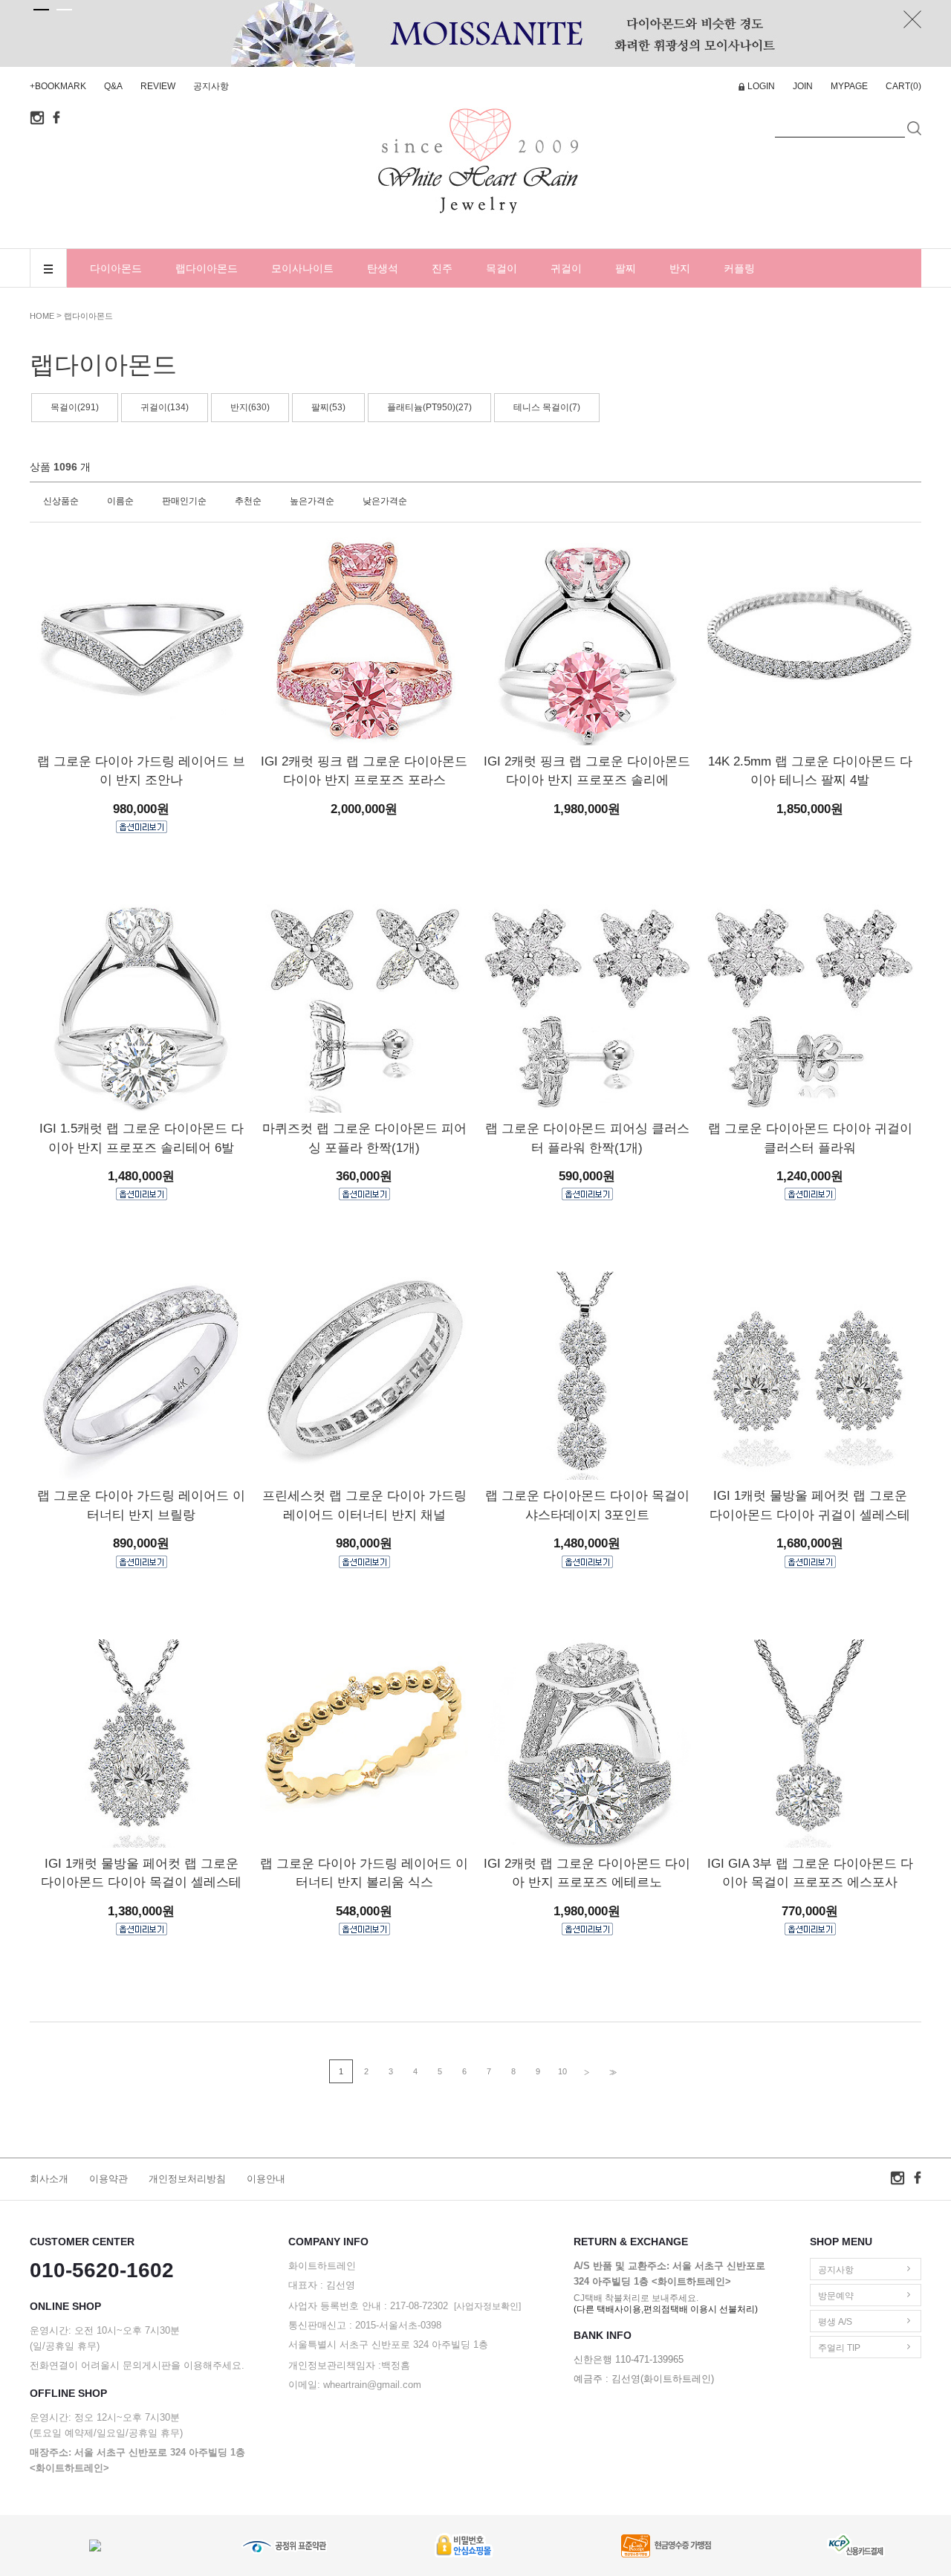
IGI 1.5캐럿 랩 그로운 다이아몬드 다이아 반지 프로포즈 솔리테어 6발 (142, 1138)
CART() (903, 86)
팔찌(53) (328, 407)
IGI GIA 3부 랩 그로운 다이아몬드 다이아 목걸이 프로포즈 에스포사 (810, 1873)
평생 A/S (835, 2322)
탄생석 (383, 268)
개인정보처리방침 (187, 2179)
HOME (42, 316)
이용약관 (108, 2179)
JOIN (803, 86)
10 (562, 2071)
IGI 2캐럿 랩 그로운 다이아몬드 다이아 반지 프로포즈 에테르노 (587, 1873)
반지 (680, 268)
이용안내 (266, 2179)
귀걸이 (566, 268)
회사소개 (49, 2179)
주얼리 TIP (839, 2348)
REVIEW (158, 86)
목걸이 (502, 268)
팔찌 (626, 268)
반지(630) (250, 407)
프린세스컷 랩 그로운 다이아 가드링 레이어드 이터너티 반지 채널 (364, 1505)
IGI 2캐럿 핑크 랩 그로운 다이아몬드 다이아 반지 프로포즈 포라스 (364, 771)
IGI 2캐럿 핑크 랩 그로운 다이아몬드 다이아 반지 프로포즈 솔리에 (587, 771)
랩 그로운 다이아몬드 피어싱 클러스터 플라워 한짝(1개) (587, 1138)
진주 (442, 268)
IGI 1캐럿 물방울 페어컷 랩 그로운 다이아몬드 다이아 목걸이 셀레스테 (141, 1873)
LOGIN (761, 86)
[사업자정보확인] (487, 2306)
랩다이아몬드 (207, 268)
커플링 (739, 268)
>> (611, 2072)
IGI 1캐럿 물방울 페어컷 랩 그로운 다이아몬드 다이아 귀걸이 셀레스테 (810, 1505)
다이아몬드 (116, 268)
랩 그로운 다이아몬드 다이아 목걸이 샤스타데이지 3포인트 (587, 1505)
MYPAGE (849, 86)
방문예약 (836, 2296)
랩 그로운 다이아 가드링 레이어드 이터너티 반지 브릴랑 (141, 1505)
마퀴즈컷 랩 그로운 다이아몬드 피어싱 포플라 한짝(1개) (364, 1138)
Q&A (113, 86)
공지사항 (211, 86)
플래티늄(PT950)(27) (429, 407)
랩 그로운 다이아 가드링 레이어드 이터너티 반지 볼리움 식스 (364, 1873)
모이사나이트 (302, 268)
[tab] (41, 10)
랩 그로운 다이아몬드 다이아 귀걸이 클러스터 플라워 (810, 1138)
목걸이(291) (75, 407)
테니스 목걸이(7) (547, 407)
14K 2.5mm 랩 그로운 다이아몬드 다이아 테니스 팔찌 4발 (810, 771)
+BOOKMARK (58, 86)
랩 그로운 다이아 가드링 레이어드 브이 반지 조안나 (141, 771)
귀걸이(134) (165, 407)
